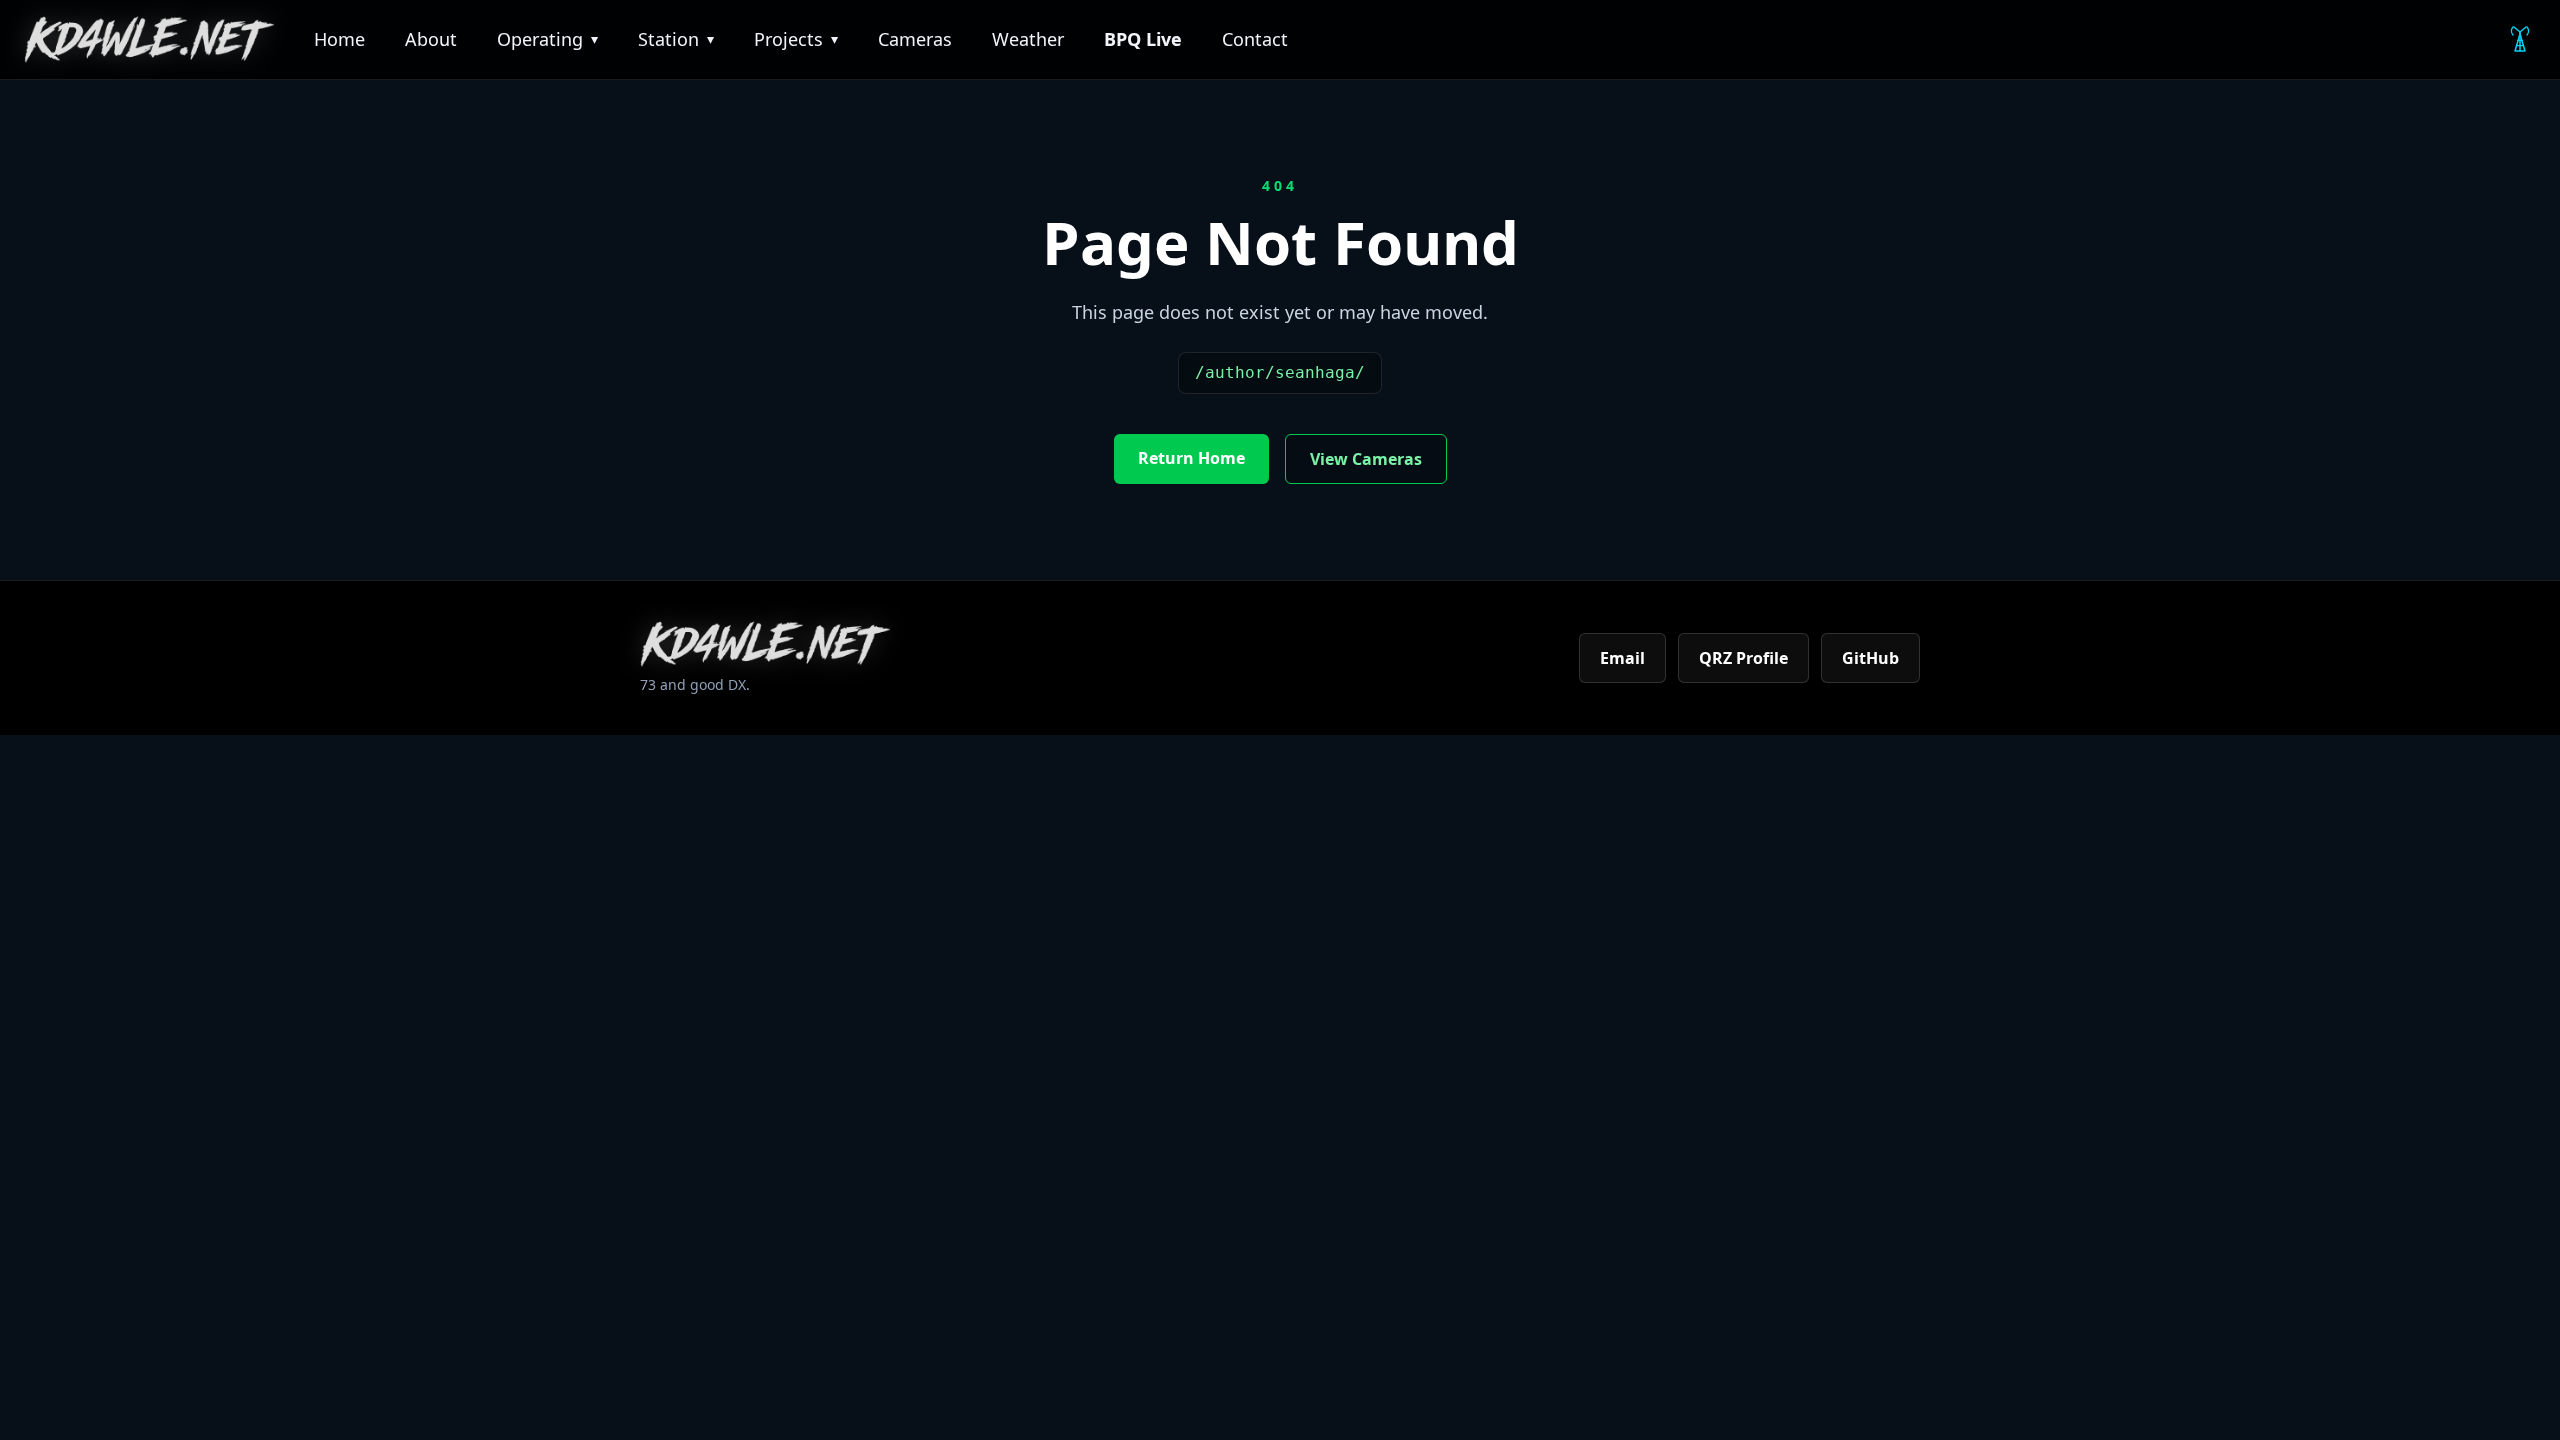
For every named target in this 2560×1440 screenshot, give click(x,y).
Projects (796, 39)
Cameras (915, 39)
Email (1622, 658)
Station (676, 39)
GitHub (1870, 658)
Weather (1028, 39)
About (431, 39)
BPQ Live (1143, 39)
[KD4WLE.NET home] (149, 39)
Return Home (1191, 458)
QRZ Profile (1743, 658)
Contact (1255, 39)
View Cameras (1366, 459)
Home (339, 39)
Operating (547, 39)
